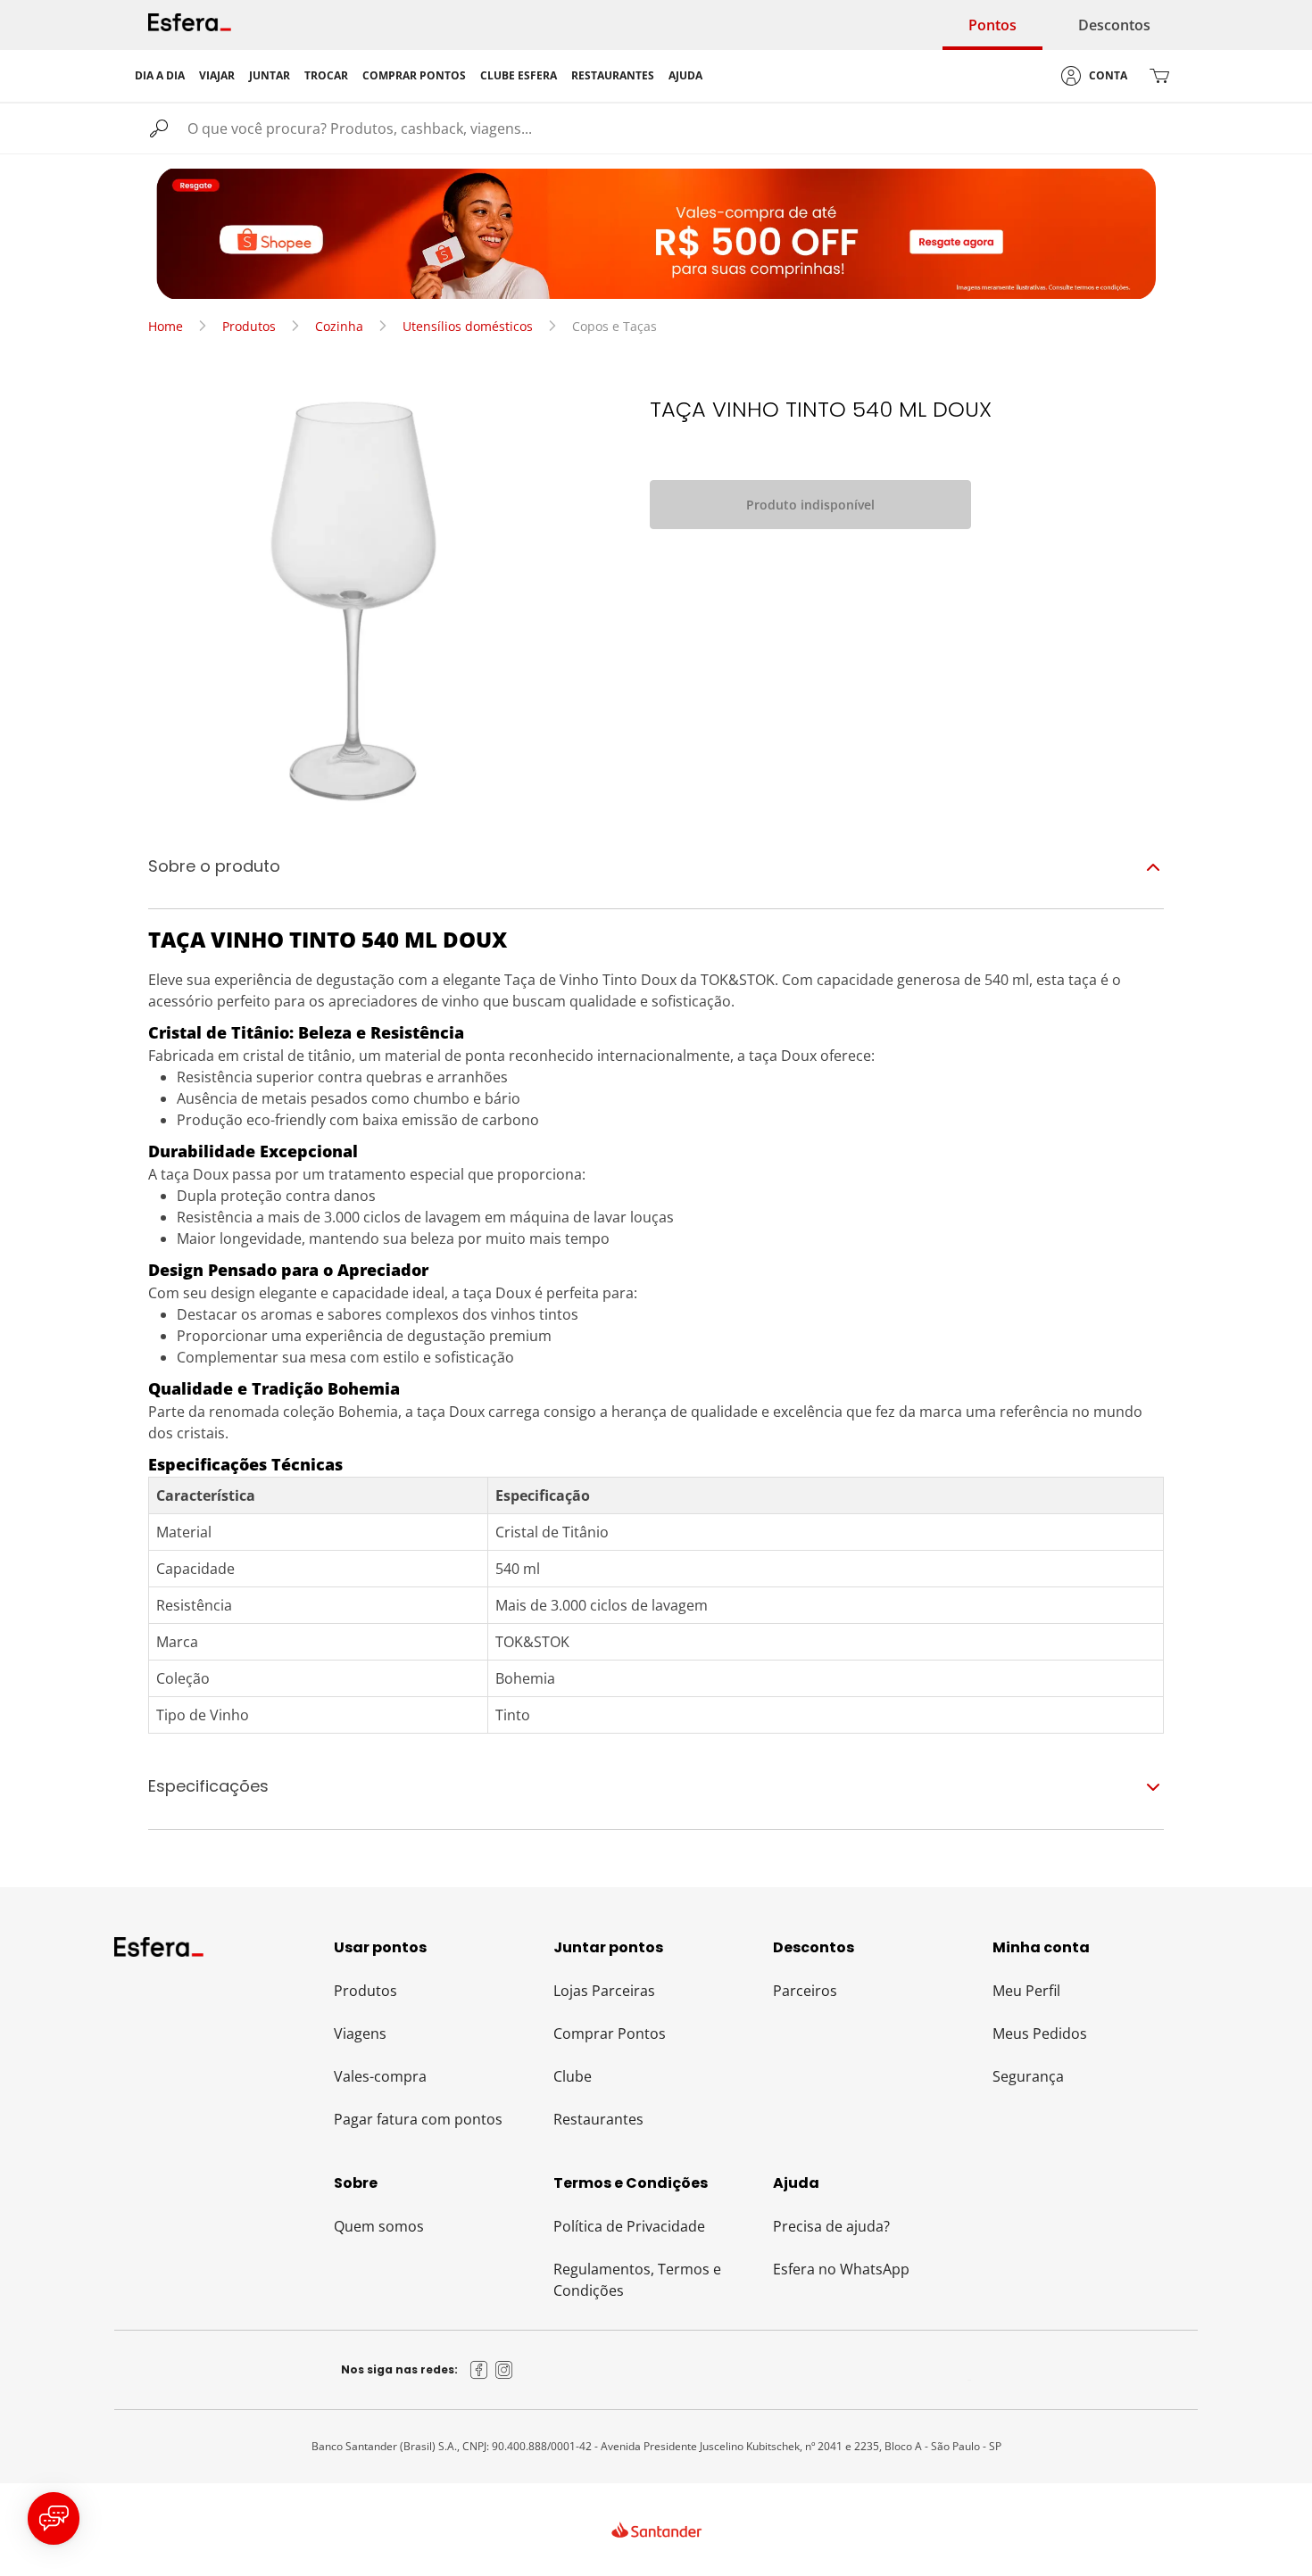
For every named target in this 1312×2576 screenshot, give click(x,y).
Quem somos (379, 2226)
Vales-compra (380, 2076)
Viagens (360, 2033)
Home (166, 326)
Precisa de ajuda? (831, 2226)
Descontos (1114, 25)
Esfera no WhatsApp (841, 2269)
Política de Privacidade (629, 2226)
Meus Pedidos (1040, 2033)
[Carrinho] (1159, 76)
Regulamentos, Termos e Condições (637, 2280)
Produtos (249, 326)
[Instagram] (504, 2370)
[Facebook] (479, 2370)
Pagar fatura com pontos (418, 2119)
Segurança (1028, 2076)
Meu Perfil (1026, 1991)
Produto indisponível (810, 505)
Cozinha (339, 326)
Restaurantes (598, 2119)
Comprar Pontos (610, 2033)
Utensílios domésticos (468, 326)
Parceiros (805, 1991)
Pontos (992, 25)
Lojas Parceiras (604, 1991)
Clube (573, 2076)
